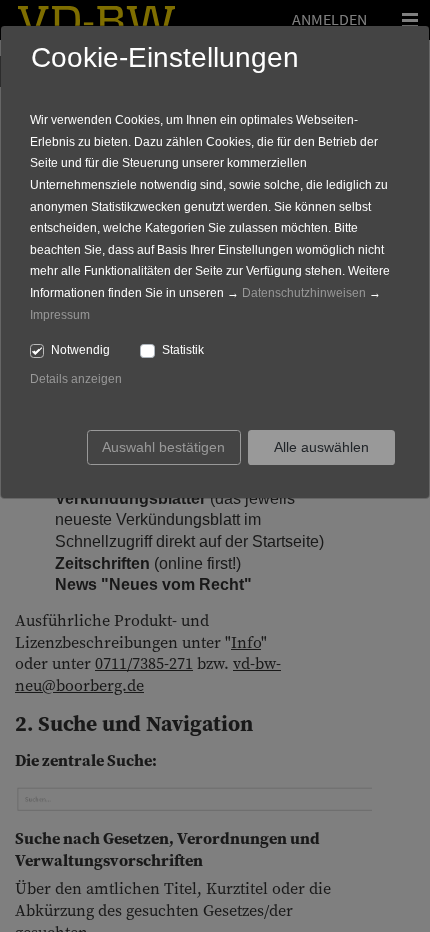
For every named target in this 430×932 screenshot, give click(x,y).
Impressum (60, 315)
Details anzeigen (76, 379)
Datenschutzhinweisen (304, 293)
